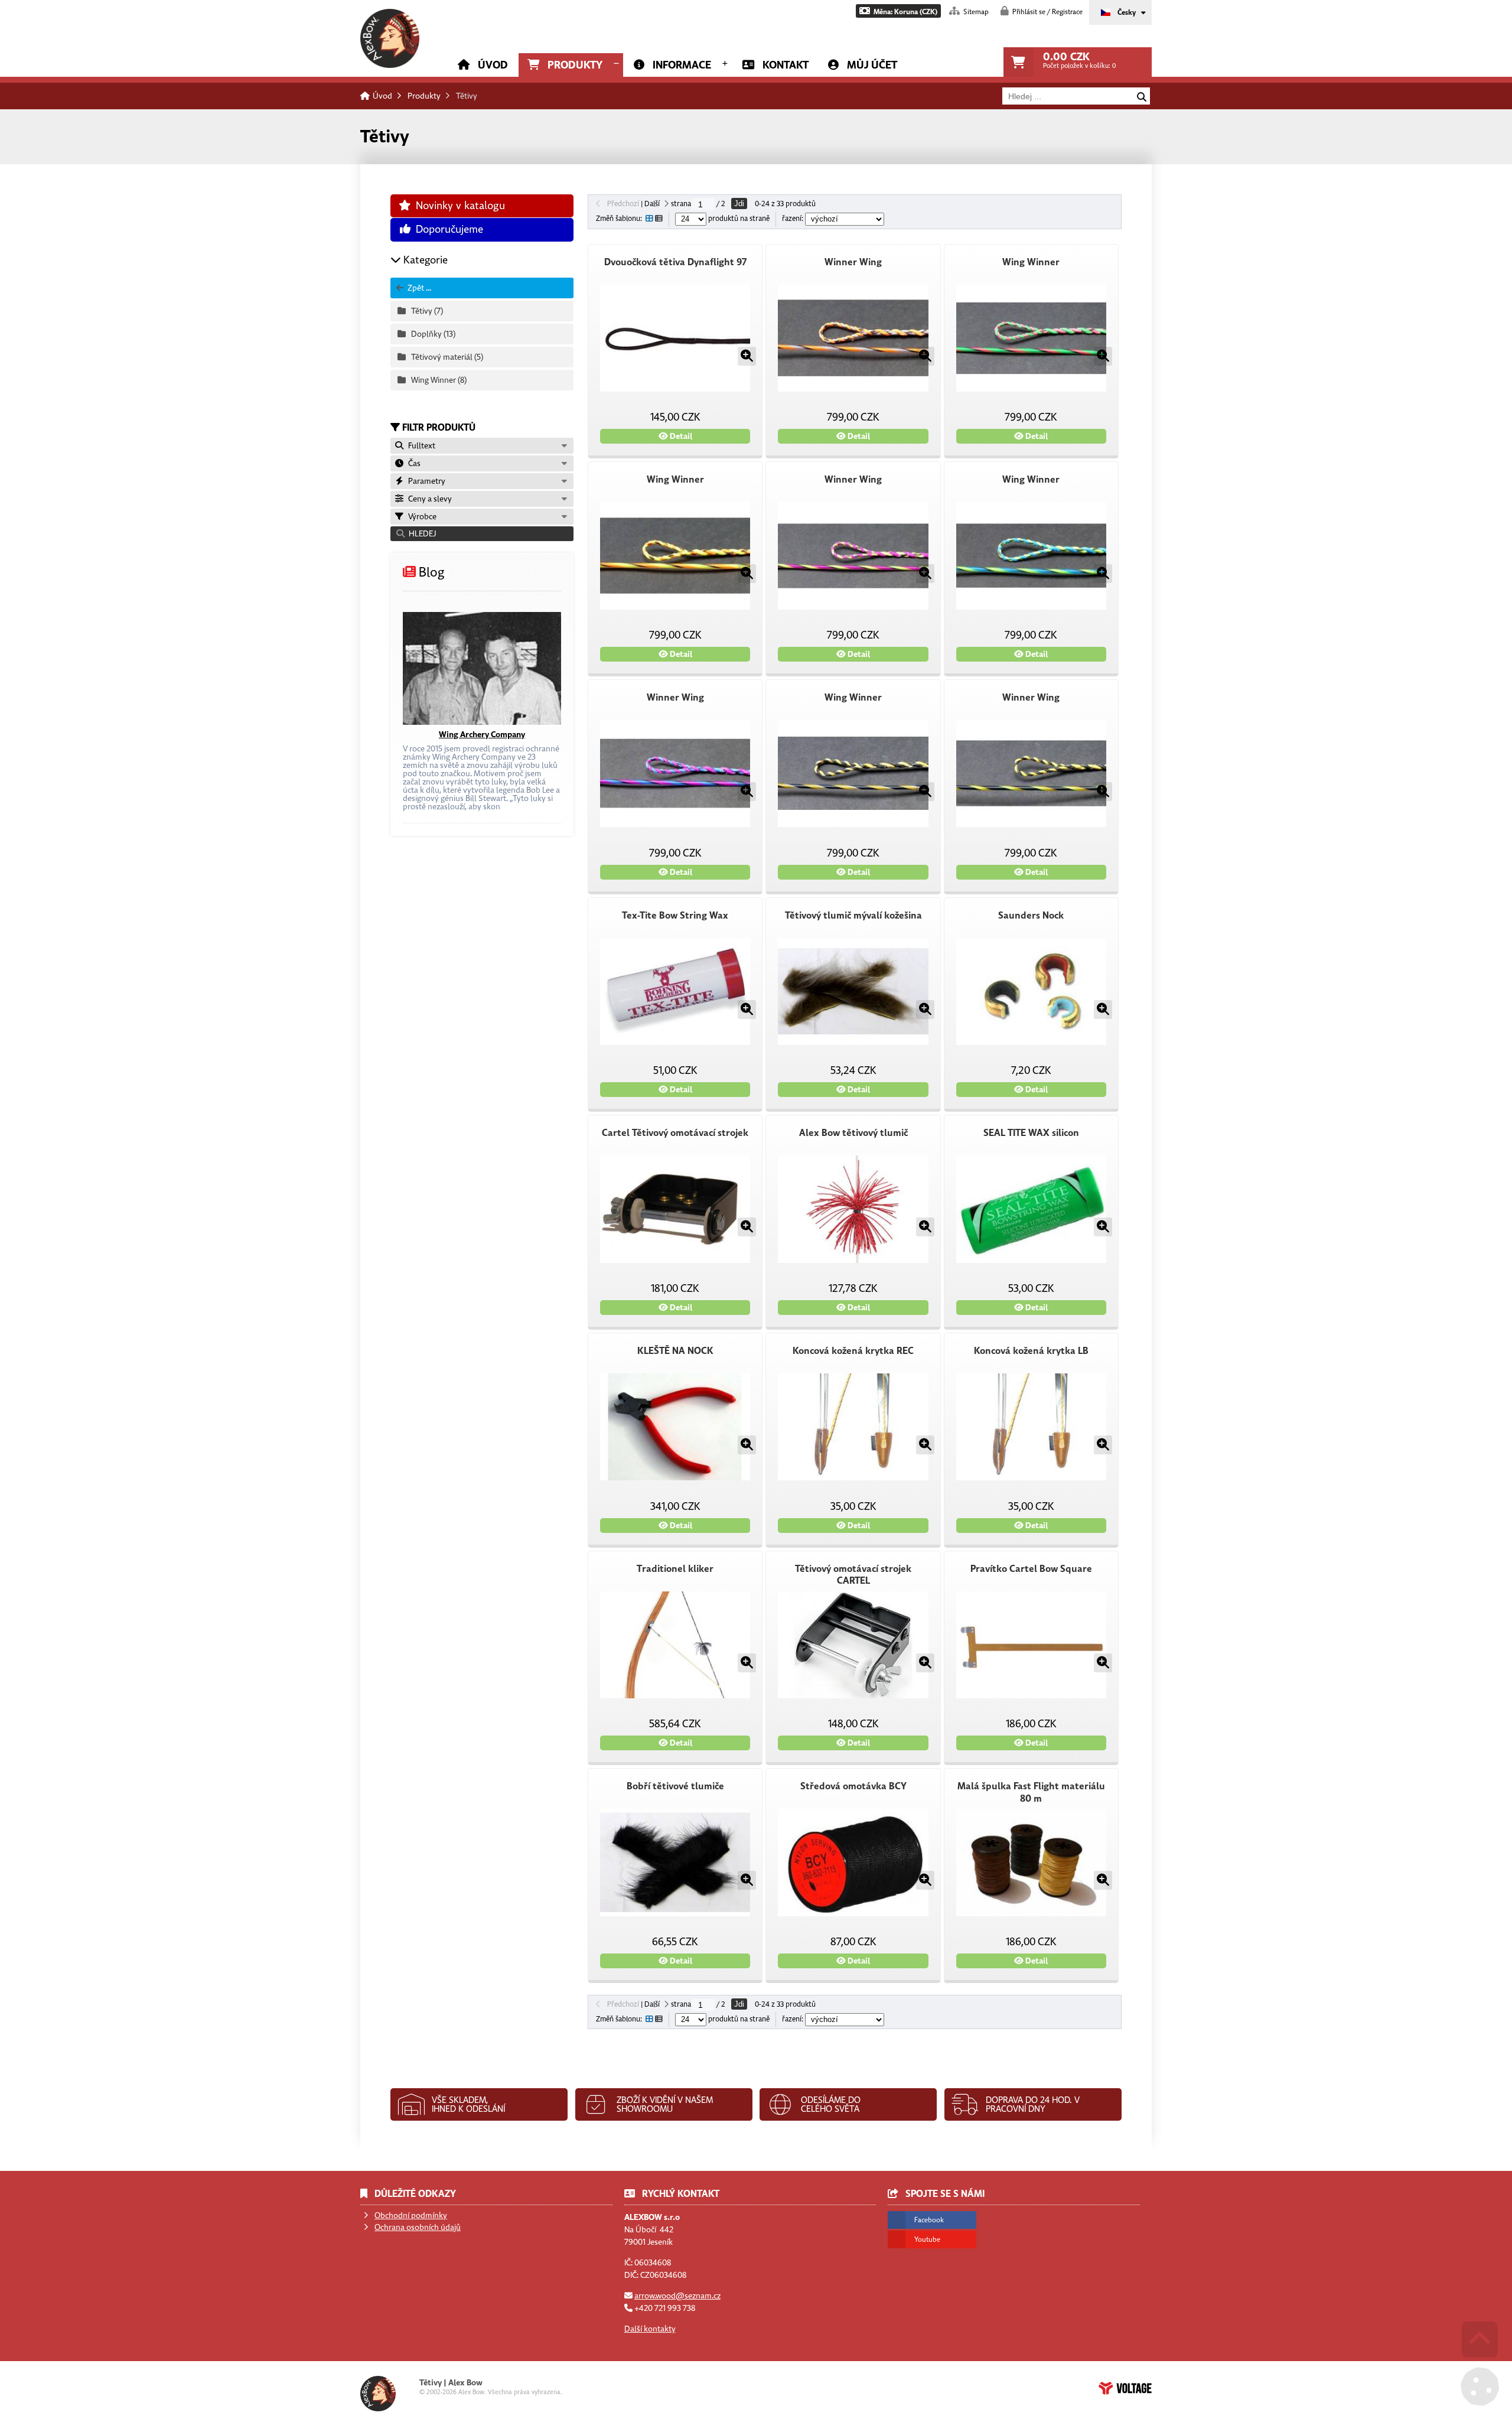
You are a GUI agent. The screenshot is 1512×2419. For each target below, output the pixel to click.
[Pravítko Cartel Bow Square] (1031, 1645)
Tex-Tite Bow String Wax (675, 916)
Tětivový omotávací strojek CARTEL (853, 1575)
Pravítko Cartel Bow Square (1031, 1569)
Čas (413, 463)
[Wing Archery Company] (482, 668)
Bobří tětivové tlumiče (675, 1786)
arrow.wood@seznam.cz (677, 2296)
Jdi (739, 204)
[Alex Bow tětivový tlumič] (853, 1209)
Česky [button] (1127, 12)
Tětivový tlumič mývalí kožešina (853, 916)
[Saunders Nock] (1031, 992)
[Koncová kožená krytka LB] (1031, 1427)
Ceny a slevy (428, 499)
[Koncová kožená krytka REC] (853, 1427)
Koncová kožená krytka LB (1031, 1351)
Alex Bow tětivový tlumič (853, 1133)
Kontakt (786, 65)
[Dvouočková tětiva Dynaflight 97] (675, 338)
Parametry (425, 481)
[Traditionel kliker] (675, 1645)
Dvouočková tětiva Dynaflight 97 (675, 262)
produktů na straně (738, 219)
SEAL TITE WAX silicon (1031, 1133)
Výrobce (421, 517)
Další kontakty (650, 2329)
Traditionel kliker (675, 1569)
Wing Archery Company (482, 735)
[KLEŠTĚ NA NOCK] (675, 1427)
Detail (680, 436)
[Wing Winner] (1031, 338)
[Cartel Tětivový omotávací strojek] (675, 1209)
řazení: (794, 219)
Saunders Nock (1031, 916)
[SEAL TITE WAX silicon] (1031, 1209)
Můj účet (872, 65)
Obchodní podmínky (411, 2215)
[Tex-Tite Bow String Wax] (675, 992)
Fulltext (420, 446)
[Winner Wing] (853, 338)
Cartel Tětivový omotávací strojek (675, 1133)
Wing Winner (1031, 262)
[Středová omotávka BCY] (853, 1863)
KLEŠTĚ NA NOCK (675, 1351)
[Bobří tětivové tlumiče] (675, 1863)
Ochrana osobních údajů (418, 2227)
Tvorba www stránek (1125, 2388)
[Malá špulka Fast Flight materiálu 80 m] (1031, 1863)
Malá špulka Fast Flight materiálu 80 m (1031, 1793)
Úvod (390, 38)
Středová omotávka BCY (853, 1786)
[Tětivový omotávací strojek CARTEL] (853, 1645)
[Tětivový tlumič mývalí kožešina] (853, 992)
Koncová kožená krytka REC (853, 1351)
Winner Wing (853, 262)
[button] (898, 11)
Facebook (929, 2220)
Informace (682, 65)
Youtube (927, 2239)
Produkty (575, 65)
